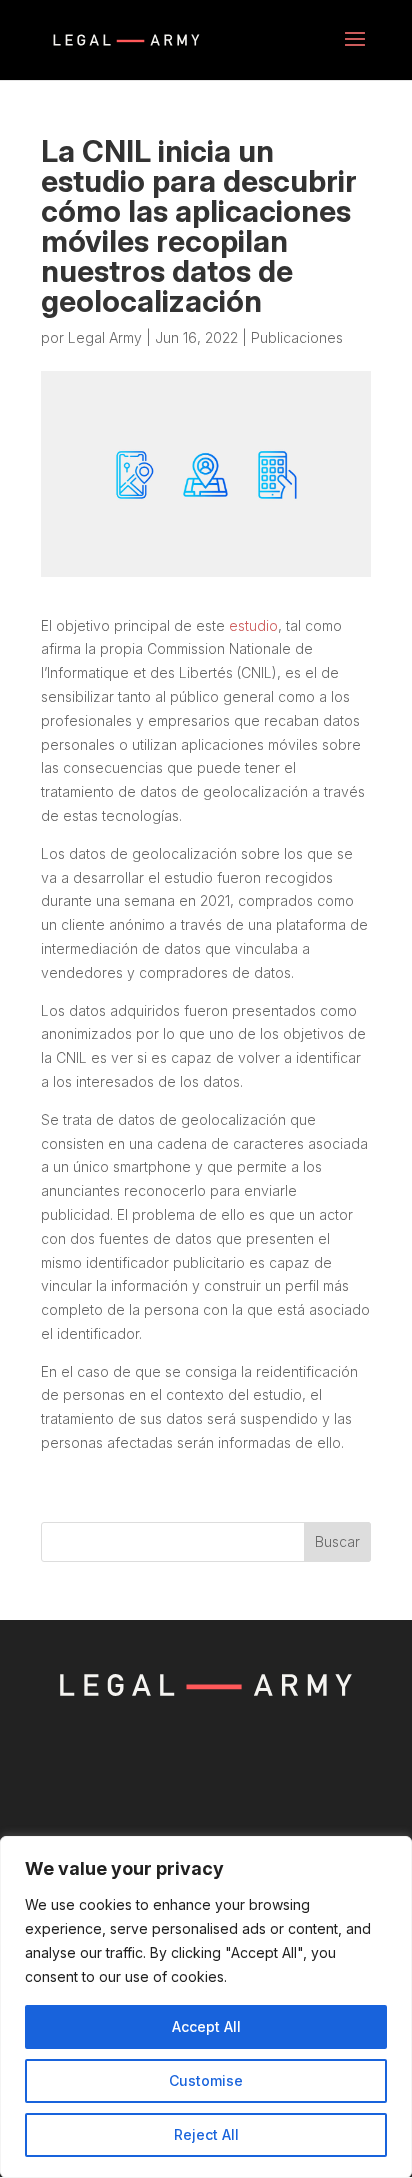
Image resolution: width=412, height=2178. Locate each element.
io (272, 625)
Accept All (206, 2026)
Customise (206, 2080)
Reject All (206, 2134)
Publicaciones (297, 337)
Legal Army (105, 337)
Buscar (337, 1541)
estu (243, 625)
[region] (206, 2007)
